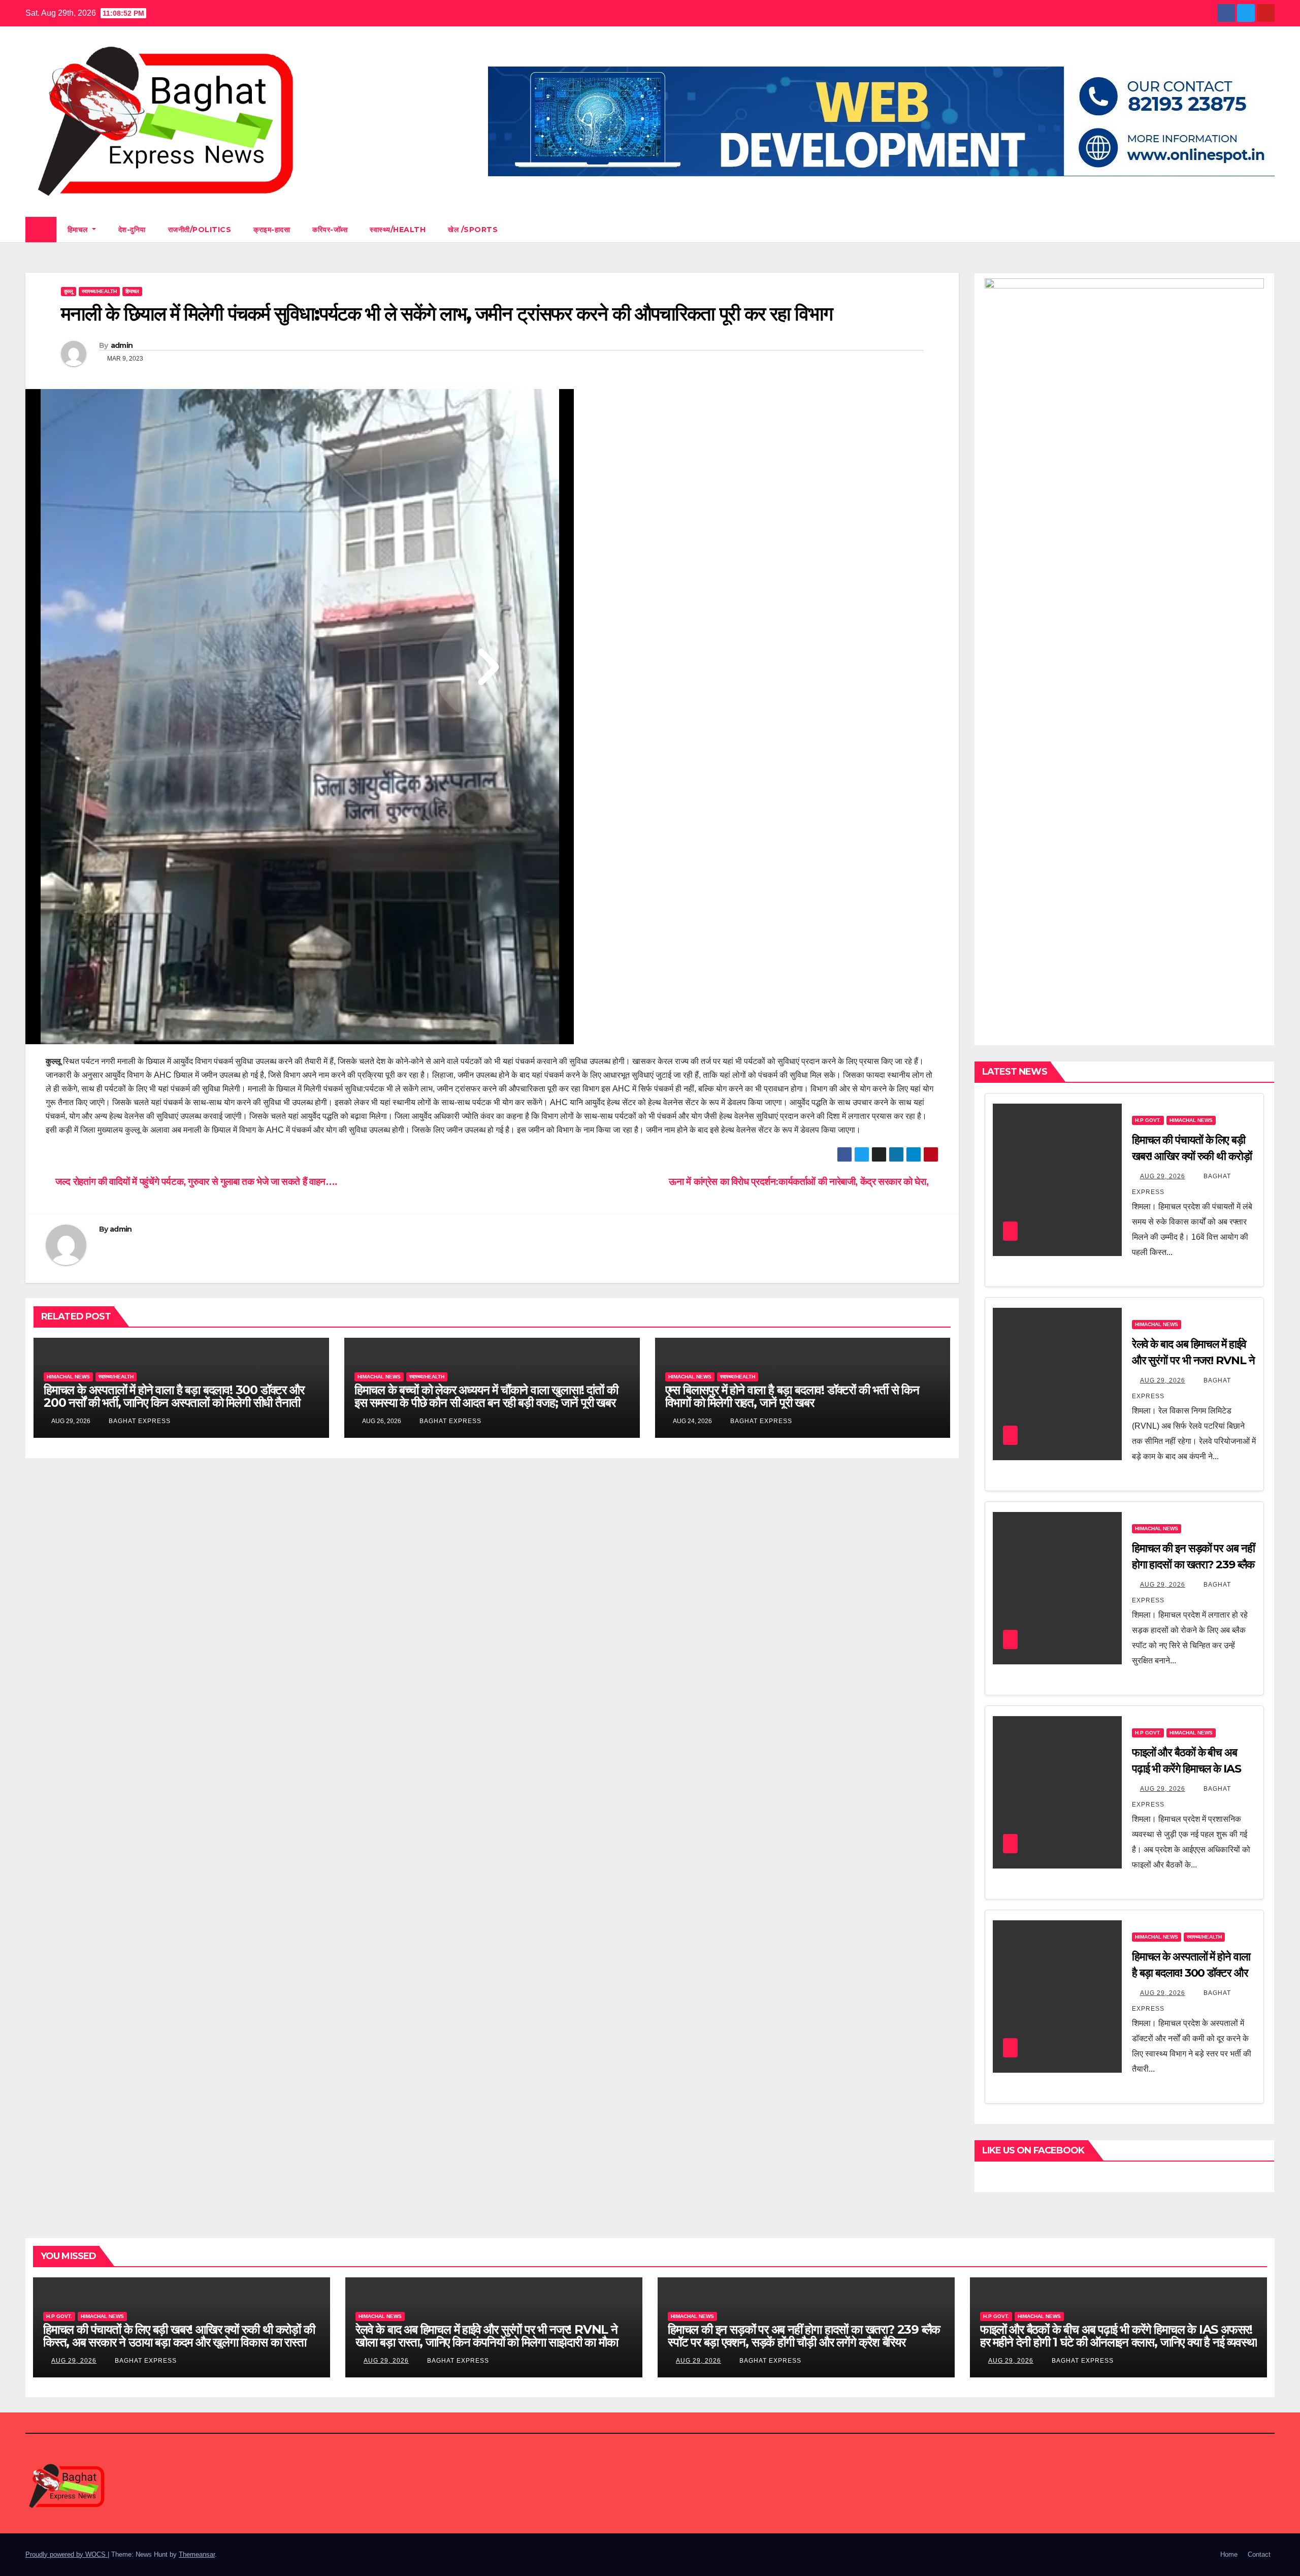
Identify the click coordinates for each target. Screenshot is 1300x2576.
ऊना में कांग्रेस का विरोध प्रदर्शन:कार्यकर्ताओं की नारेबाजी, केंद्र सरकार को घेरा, (800, 1182)
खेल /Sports (473, 230)
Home (1229, 2554)
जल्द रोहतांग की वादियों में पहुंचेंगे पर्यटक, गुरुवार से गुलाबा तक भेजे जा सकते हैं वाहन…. (195, 1182)
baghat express (139, 1421)
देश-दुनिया (132, 230)
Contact (1259, 2554)
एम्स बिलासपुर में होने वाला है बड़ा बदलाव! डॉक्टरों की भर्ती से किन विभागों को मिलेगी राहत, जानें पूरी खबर (792, 1396)
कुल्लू (69, 291)
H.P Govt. (1148, 1120)
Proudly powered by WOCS (67, 2554)
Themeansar (197, 2554)
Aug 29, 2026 (1163, 1176)
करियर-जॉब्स (330, 230)
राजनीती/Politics (200, 230)
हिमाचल (79, 230)
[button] (1267, 229)
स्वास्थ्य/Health (398, 230)
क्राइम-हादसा (272, 230)
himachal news (68, 1377)
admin (122, 345)
